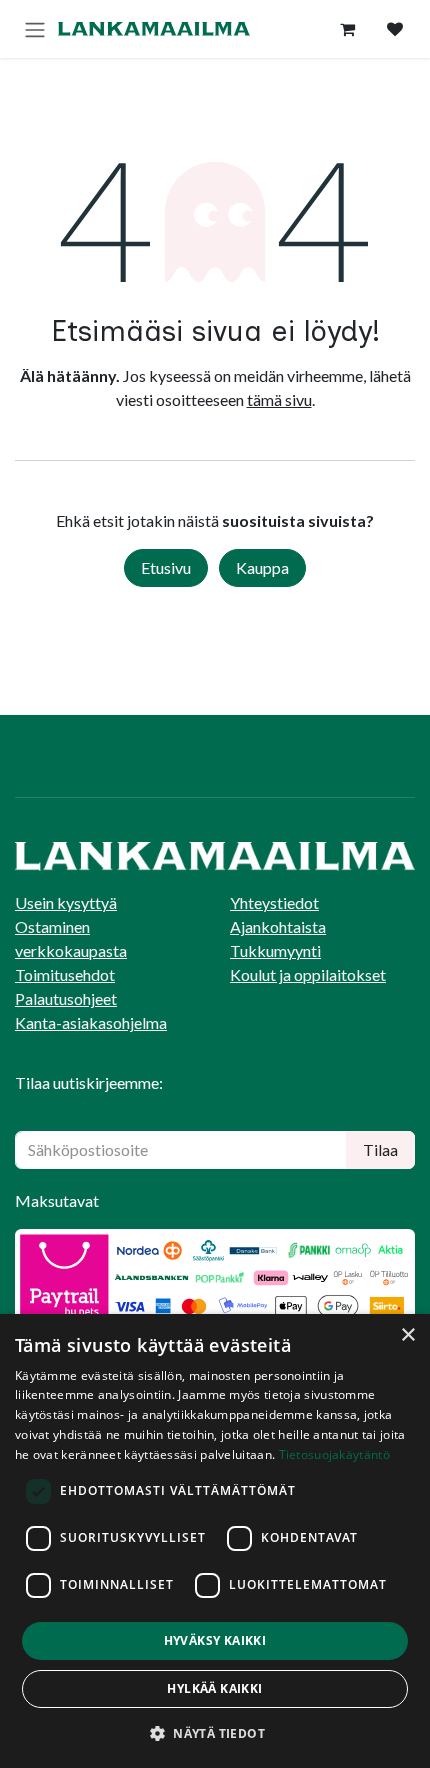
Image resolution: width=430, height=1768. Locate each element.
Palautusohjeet (66, 998)
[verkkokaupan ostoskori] (347, 29)
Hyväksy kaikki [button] (215, 1640)
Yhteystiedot (274, 902)
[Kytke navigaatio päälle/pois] (35, 29)
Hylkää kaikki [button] (214, 1688)
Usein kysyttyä (66, 902)
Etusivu (166, 567)
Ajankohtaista (278, 926)
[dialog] (215, 1541)
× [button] (407, 1335)
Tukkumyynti (275, 950)
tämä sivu (279, 399)
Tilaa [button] (380, 1149)
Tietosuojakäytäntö (334, 1454)
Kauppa (262, 567)
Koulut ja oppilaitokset (308, 974)
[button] (215, 1733)
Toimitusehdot (65, 974)
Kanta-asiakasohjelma (91, 1022)
